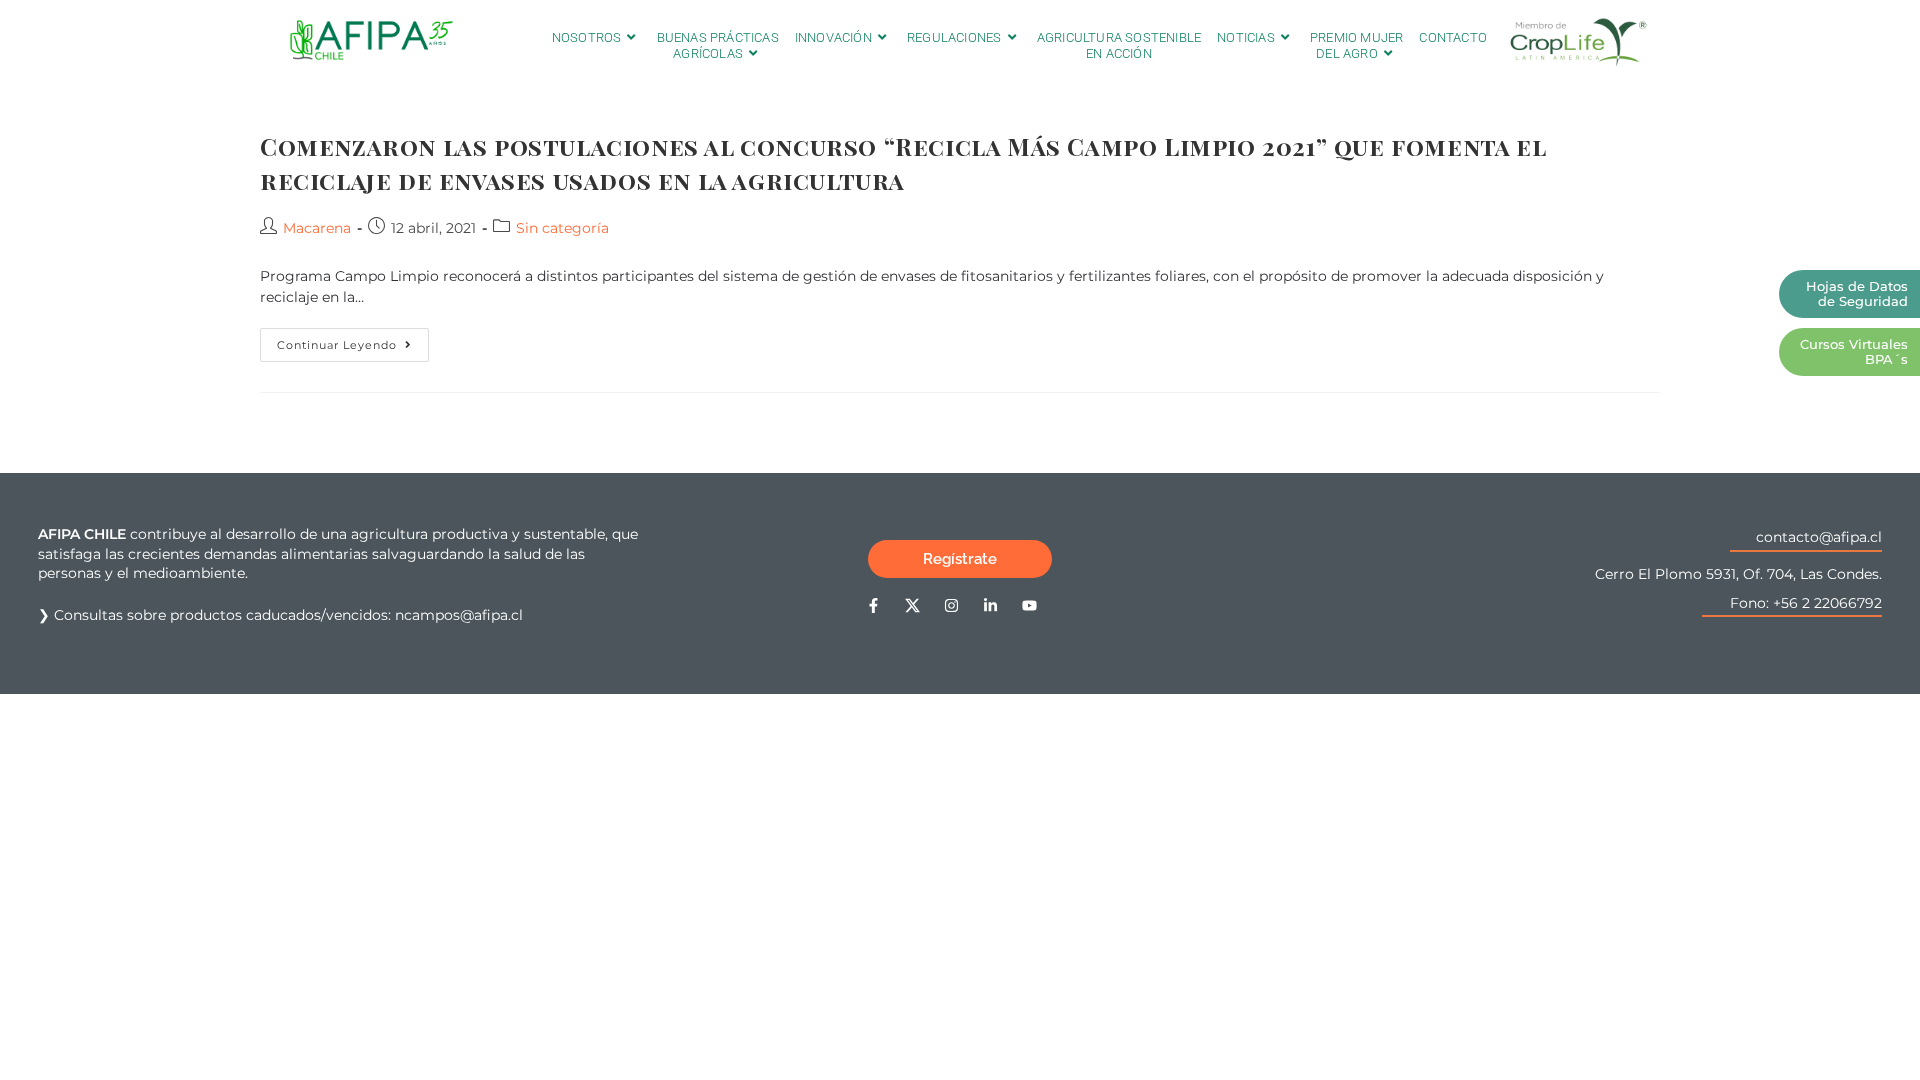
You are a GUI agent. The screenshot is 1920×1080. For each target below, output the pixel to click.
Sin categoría (562, 228)
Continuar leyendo (353, 340)
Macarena (317, 228)
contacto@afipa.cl (1819, 537)
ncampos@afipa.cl (459, 615)
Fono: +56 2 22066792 (1806, 603)
